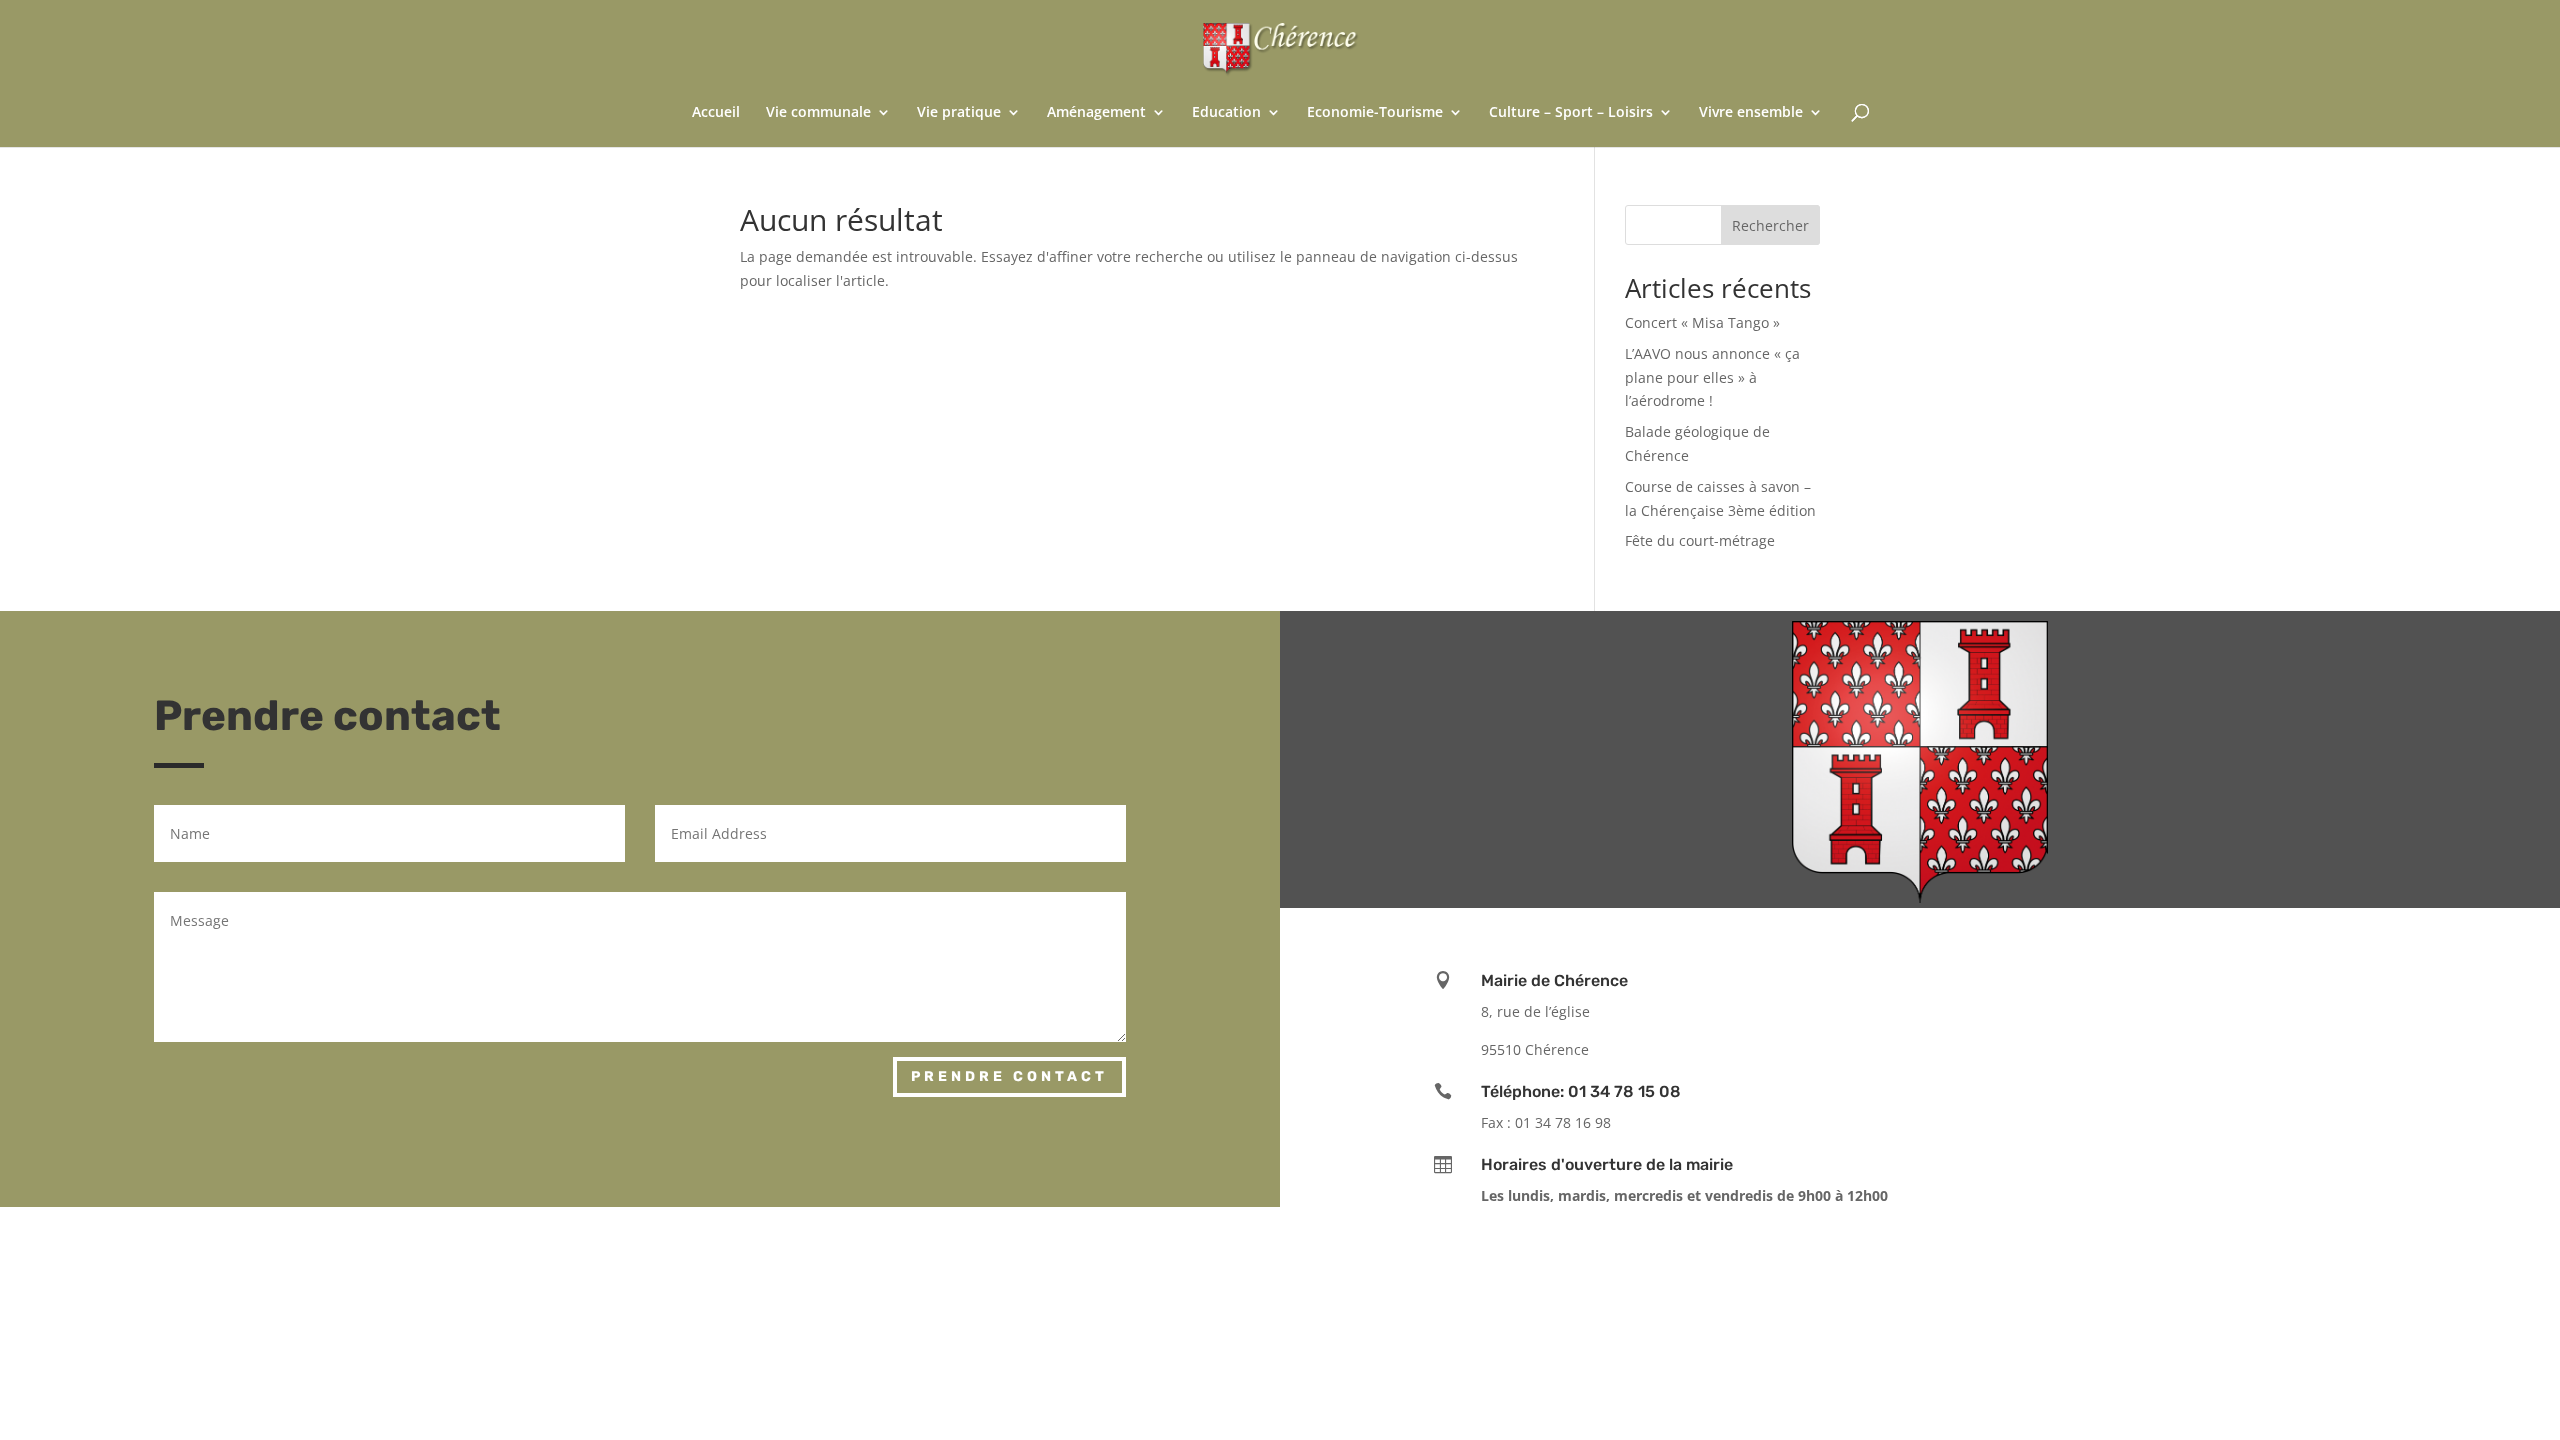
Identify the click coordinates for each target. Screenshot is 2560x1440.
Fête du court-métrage (1700, 540)
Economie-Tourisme (1375, 113)
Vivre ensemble (1751, 113)
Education (1226, 113)
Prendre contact (1009, 1076)
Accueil (716, 113)
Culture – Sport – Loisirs (1571, 113)
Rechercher (1770, 225)
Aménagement (1096, 113)
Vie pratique (959, 113)
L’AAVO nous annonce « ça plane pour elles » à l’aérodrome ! (1712, 377)
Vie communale (818, 113)
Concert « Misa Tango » (1702, 322)
